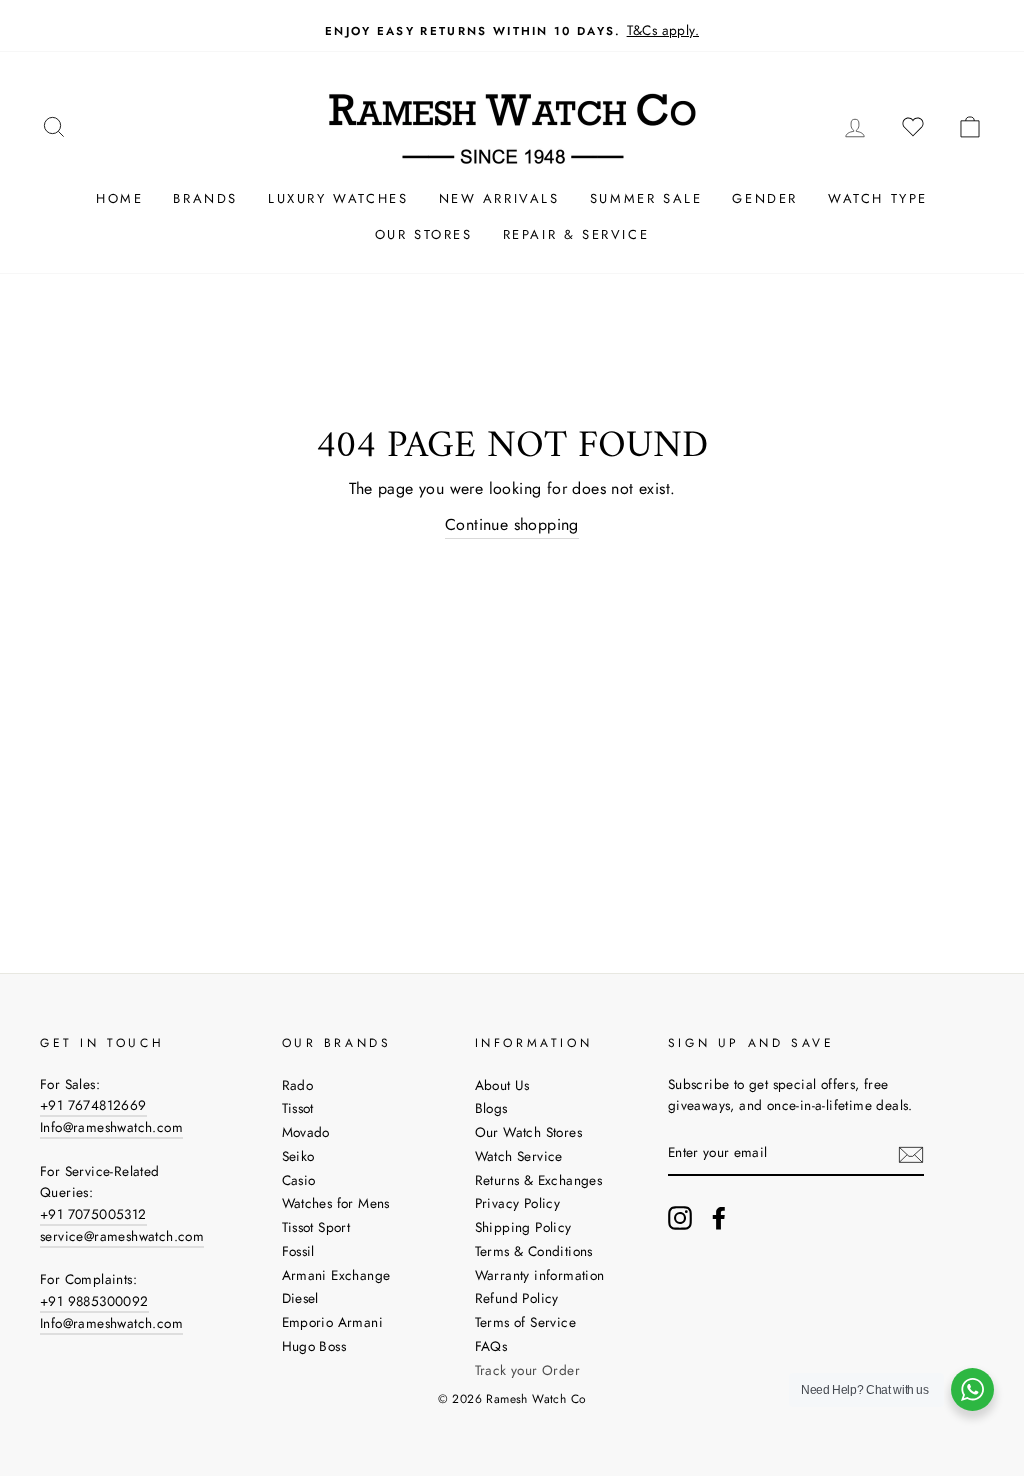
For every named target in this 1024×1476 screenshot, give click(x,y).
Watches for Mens (336, 1203)
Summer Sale (646, 198)
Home (119, 198)
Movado (306, 1132)
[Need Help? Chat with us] (972, 1389)
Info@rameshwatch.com (111, 1127)
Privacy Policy (518, 1203)
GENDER (765, 198)
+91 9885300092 (94, 1301)
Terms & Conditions (534, 1251)
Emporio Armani (333, 1322)
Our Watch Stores (528, 1132)
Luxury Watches (338, 198)
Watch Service (519, 1156)
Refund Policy (517, 1298)
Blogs (491, 1108)
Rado (298, 1085)
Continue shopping (512, 524)
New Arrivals (499, 198)
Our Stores (424, 234)
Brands (205, 198)
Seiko (298, 1156)
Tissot (298, 1108)
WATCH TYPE (878, 198)
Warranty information (540, 1275)
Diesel (300, 1298)
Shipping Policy (523, 1227)
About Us (502, 1085)
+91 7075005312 (93, 1214)
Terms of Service (525, 1322)
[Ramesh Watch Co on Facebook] (719, 1218)
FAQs (491, 1346)
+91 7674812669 (93, 1105)
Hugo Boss (314, 1346)
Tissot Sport (316, 1227)
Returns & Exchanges (539, 1180)
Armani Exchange (336, 1275)
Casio (299, 1180)
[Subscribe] (911, 1154)
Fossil (298, 1251)
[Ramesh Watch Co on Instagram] (680, 1218)
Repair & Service (576, 234)
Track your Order (527, 1370)
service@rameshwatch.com (122, 1236)
